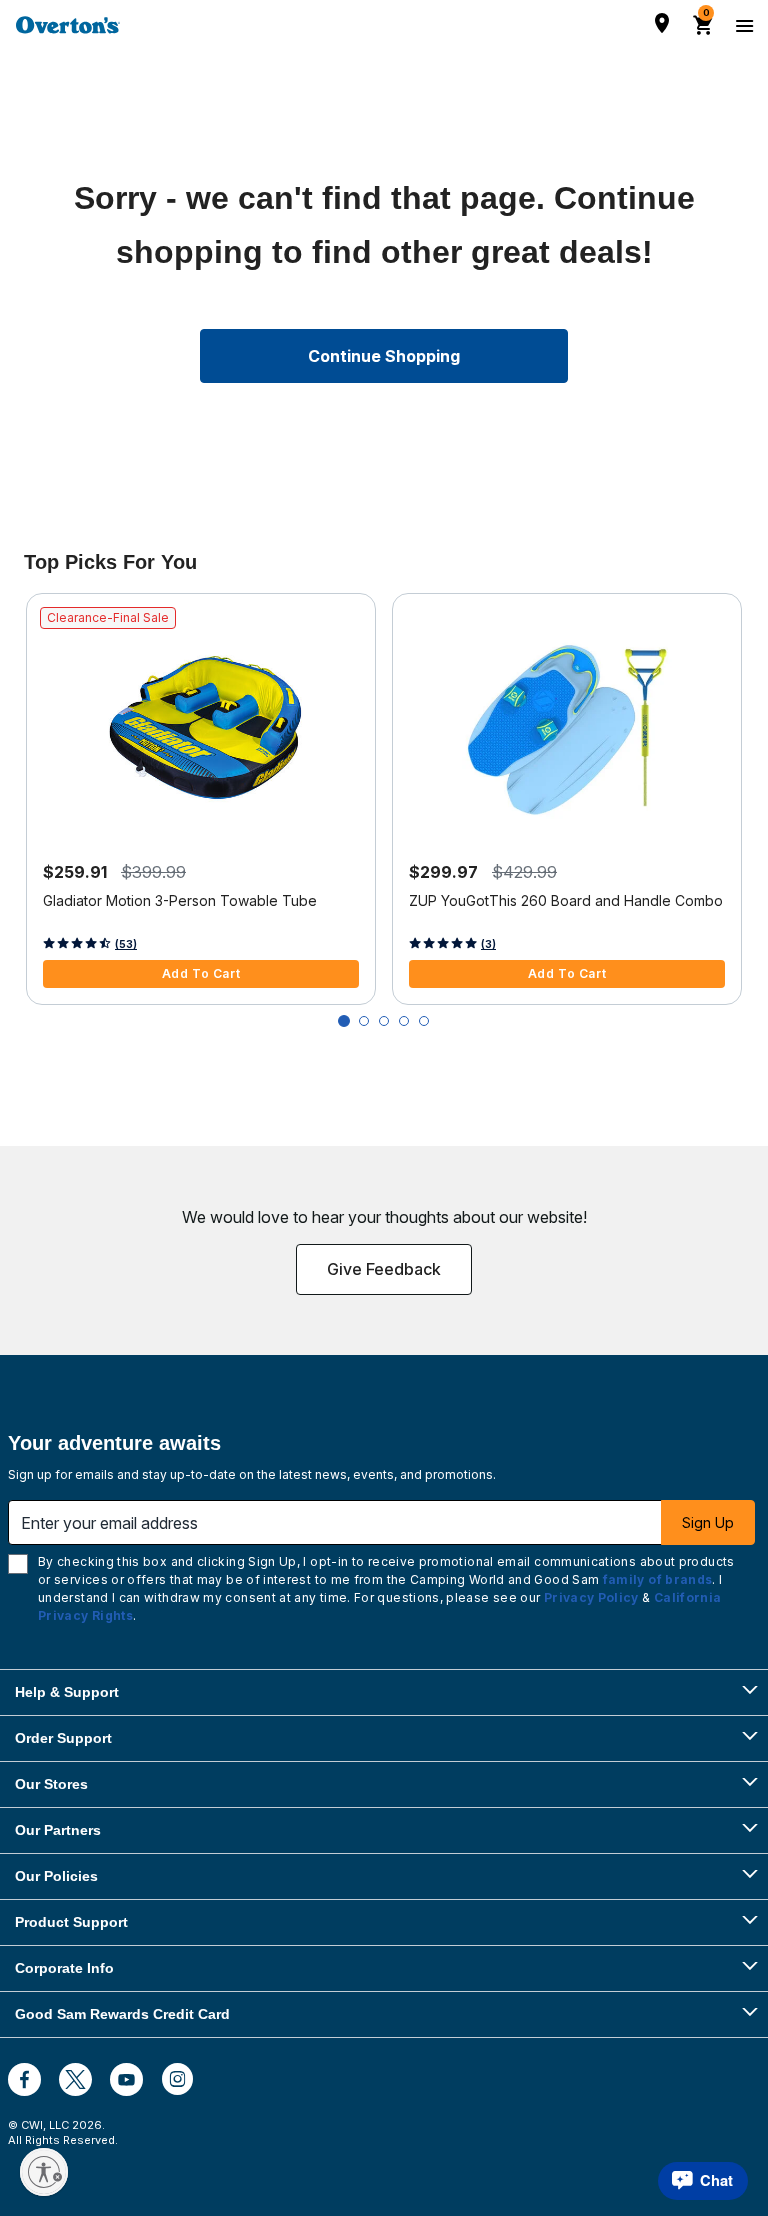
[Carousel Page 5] (424, 1021)
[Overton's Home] (68, 25)
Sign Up (708, 1522)
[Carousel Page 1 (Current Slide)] (344, 1021)
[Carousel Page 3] (384, 1021)
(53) (126, 944)
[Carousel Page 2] (364, 1021)
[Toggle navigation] (742, 25)
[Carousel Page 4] (404, 1021)
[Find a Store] (662, 23)
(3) (488, 944)
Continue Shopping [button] (384, 356)
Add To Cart (201, 973)
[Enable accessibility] (44, 2172)
